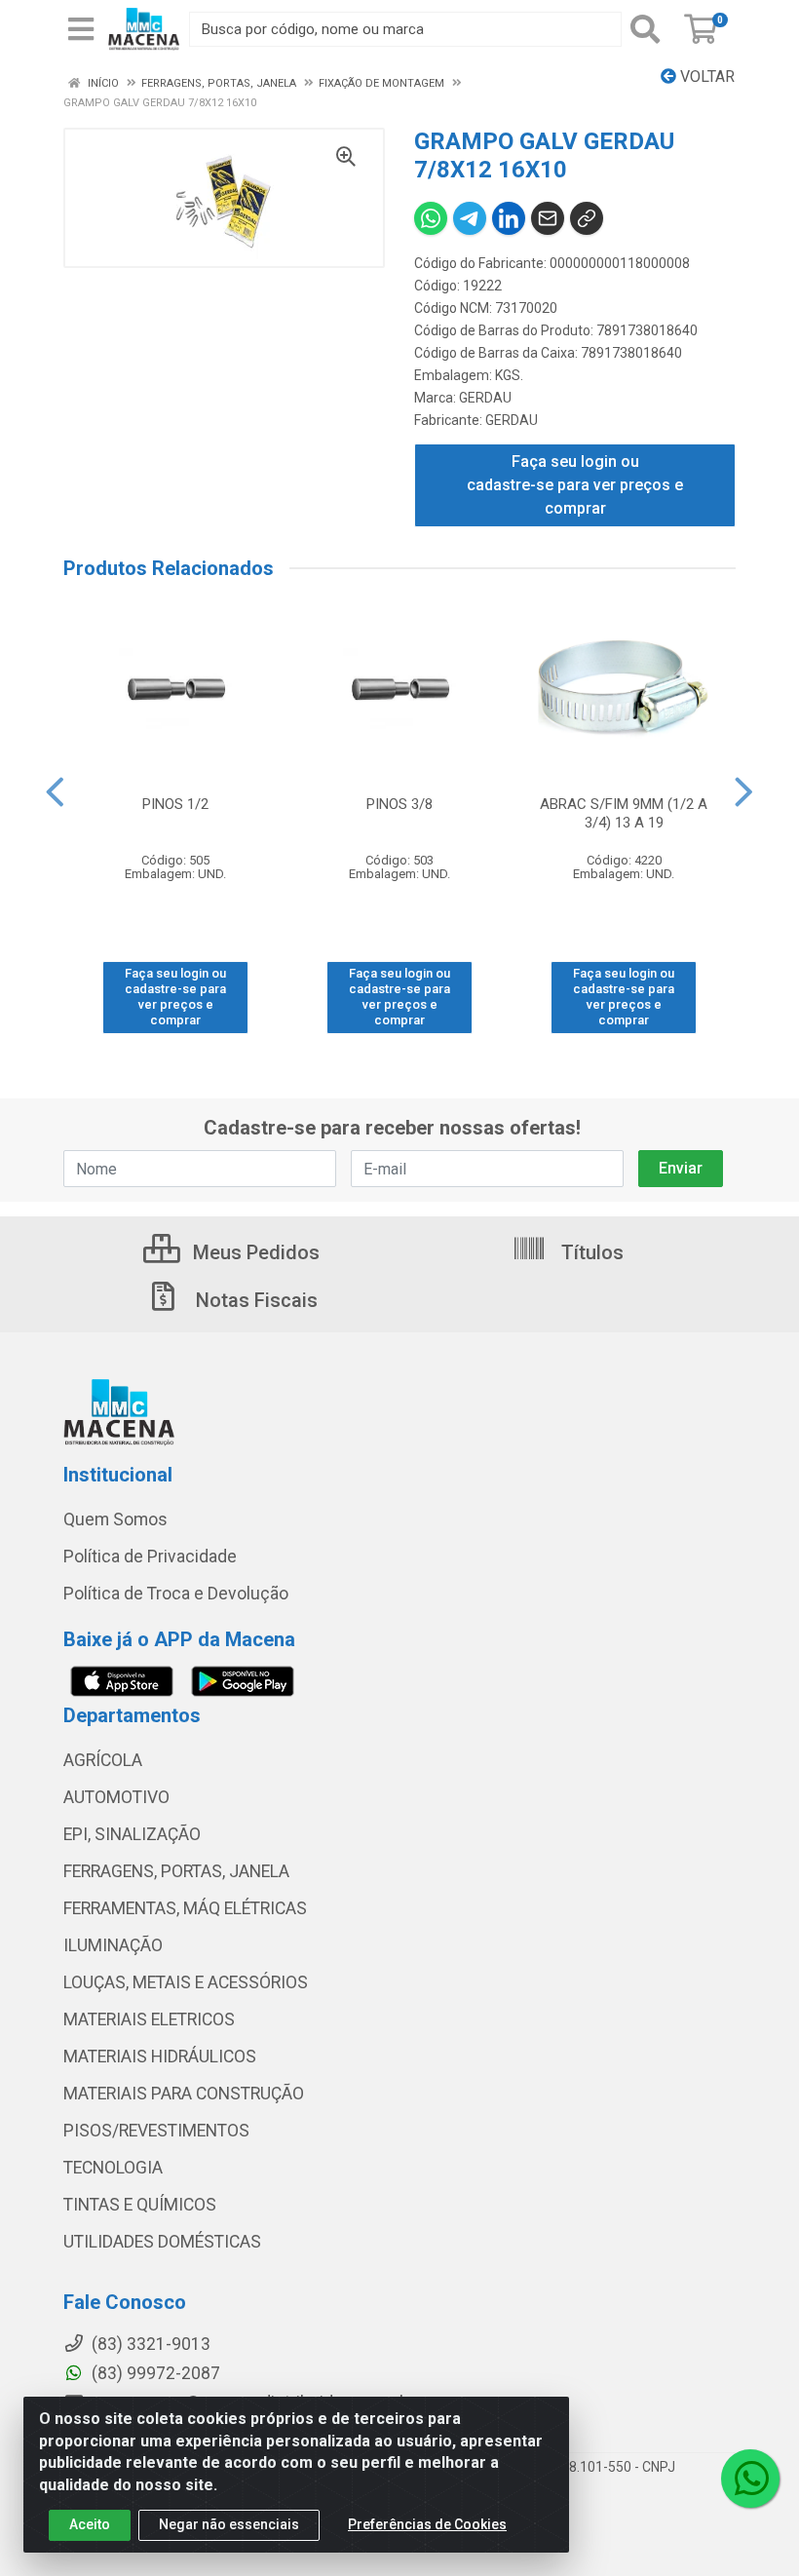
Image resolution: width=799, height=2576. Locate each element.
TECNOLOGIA (113, 2168)
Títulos (590, 1252)
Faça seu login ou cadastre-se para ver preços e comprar (575, 485)
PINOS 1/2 (175, 804)
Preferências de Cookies (427, 2524)
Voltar (705, 77)
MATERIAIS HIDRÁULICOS (160, 2057)
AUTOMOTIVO (116, 1797)
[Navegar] (55, 792)
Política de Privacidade (150, 1557)
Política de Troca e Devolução (176, 1594)
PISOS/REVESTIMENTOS (156, 2131)
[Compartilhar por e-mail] (548, 218)
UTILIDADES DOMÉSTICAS (162, 2242)
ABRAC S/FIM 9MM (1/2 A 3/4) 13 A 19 (624, 813)
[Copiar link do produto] (587, 218)
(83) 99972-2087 (154, 2373)
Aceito (90, 2524)
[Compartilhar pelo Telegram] (470, 218)
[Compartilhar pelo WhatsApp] (431, 218)
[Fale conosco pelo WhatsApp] (750, 2479)
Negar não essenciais (229, 2524)
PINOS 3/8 (399, 804)
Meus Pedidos (254, 1252)
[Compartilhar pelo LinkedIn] (509, 218)
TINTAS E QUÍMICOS (140, 2205)
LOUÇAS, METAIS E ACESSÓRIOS (186, 1982)
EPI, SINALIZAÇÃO (132, 1834)
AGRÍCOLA (103, 1760)
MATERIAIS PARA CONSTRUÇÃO (184, 2094)
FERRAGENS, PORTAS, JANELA (176, 1871)
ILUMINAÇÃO (113, 1945)
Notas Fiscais (254, 1300)
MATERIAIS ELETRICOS (149, 2019)
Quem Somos (115, 1519)
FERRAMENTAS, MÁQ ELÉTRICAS (185, 1908)
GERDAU (485, 398)
